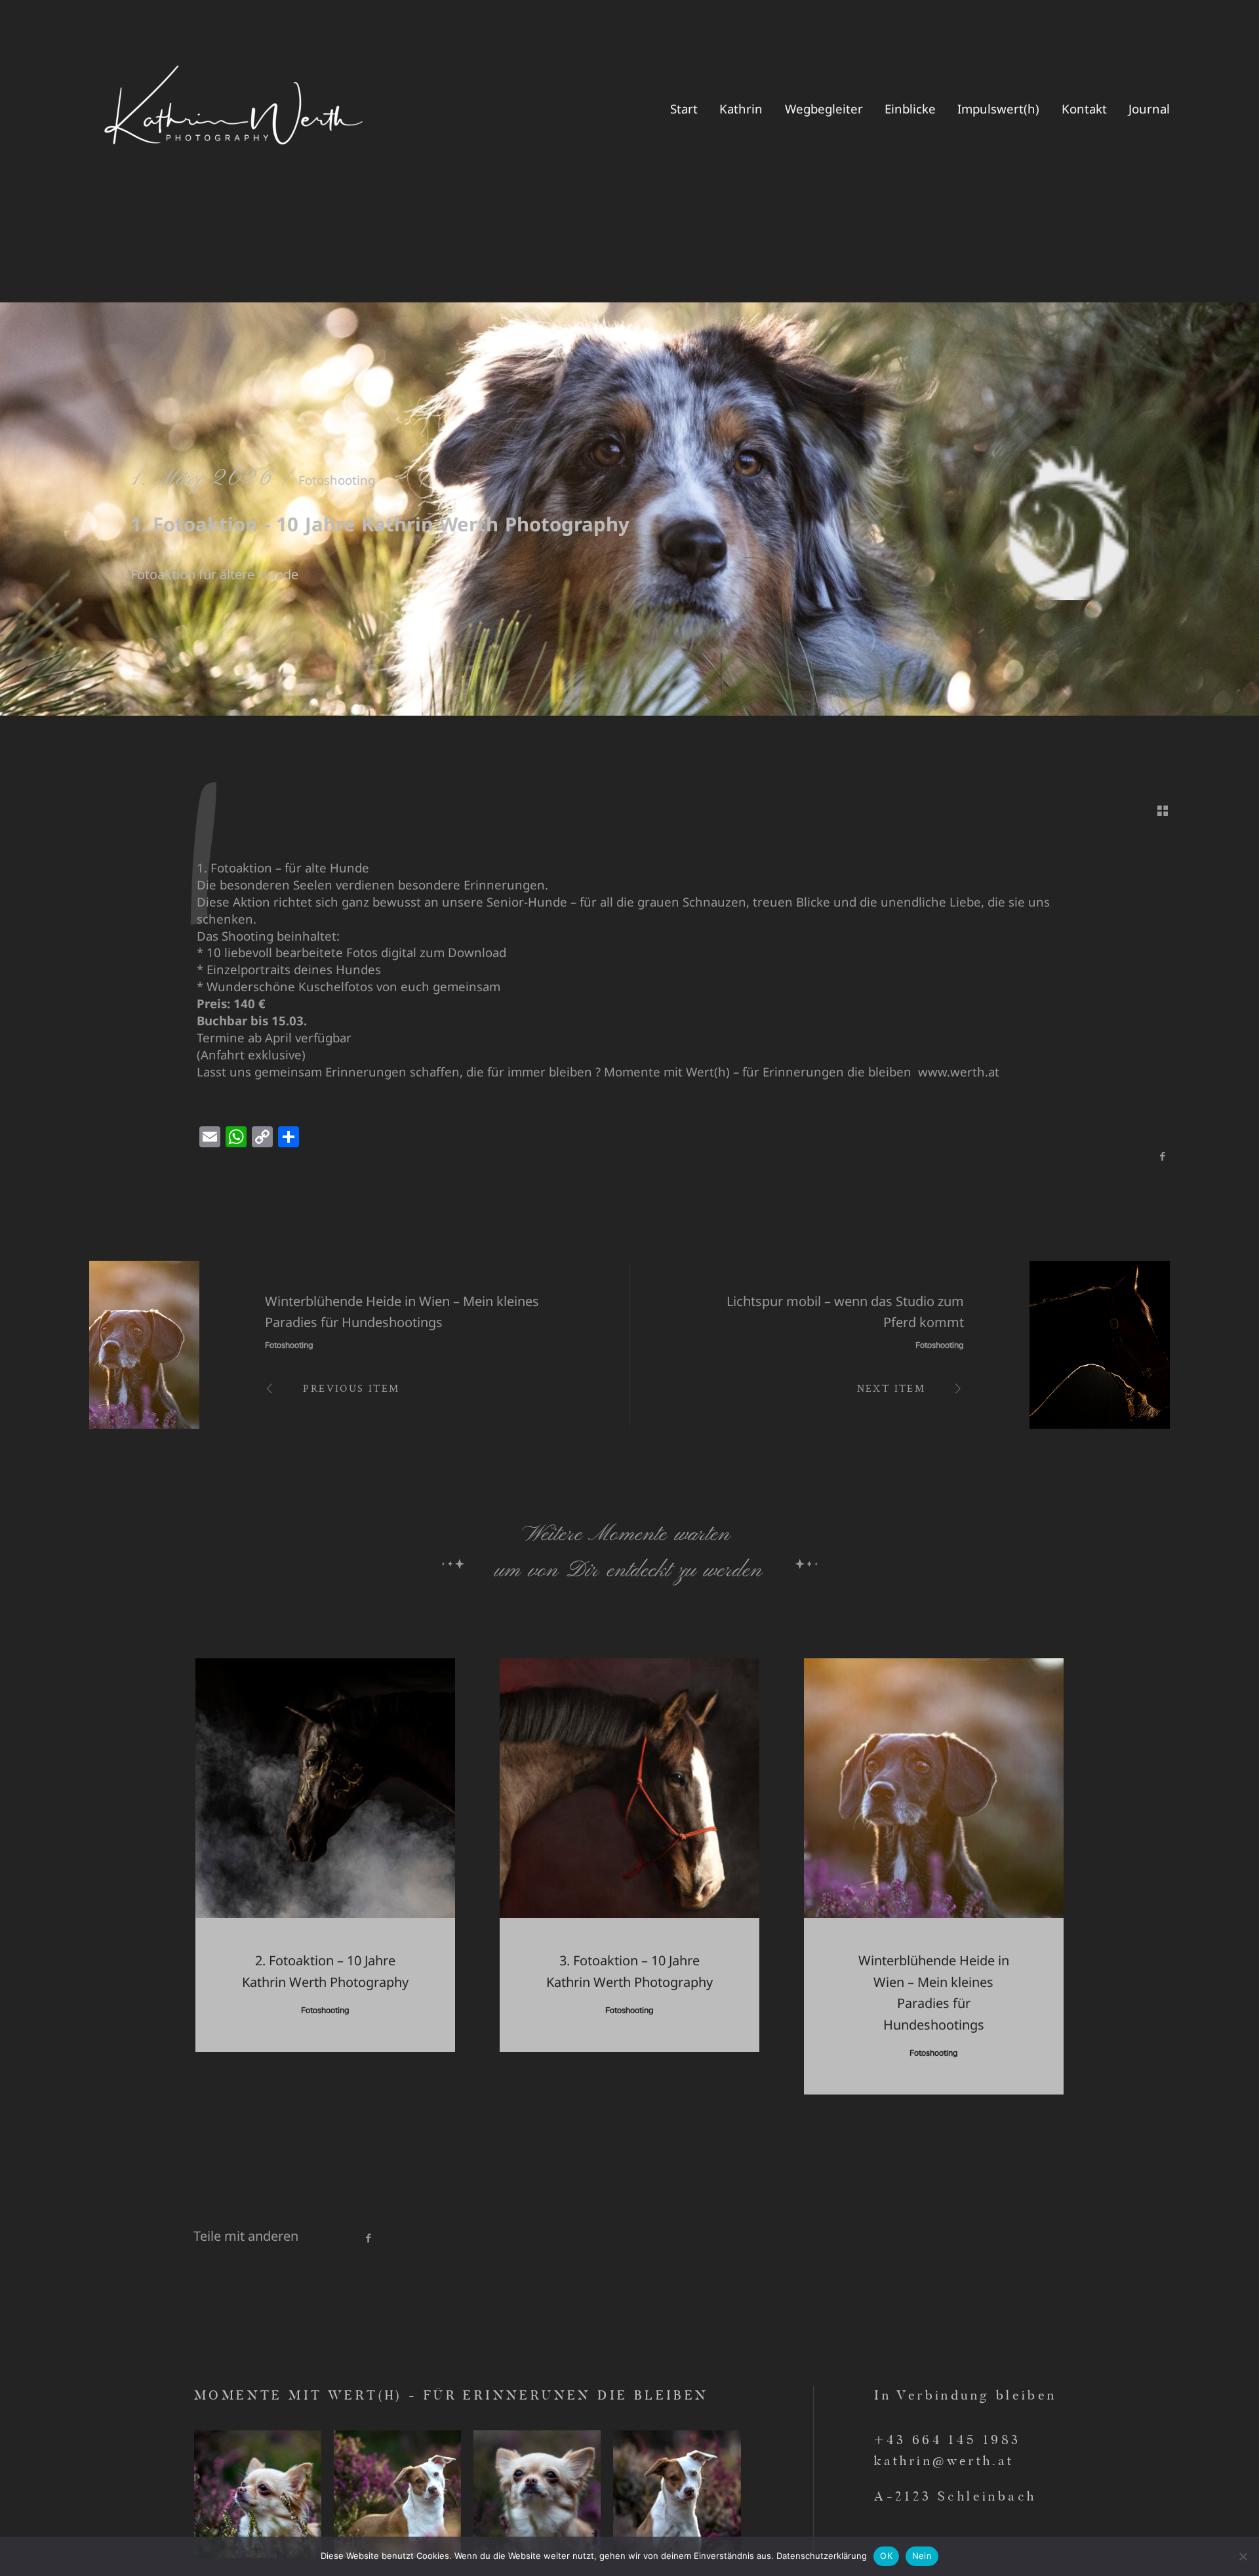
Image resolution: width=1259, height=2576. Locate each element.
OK (886, 2556)
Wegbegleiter (824, 109)
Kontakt (1084, 109)
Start (684, 109)
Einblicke (910, 109)
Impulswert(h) (998, 109)
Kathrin (741, 109)
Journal (1149, 109)
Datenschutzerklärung (822, 2556)
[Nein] (1243, 2556)
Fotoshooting (337, 480)
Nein (922, 2556)
